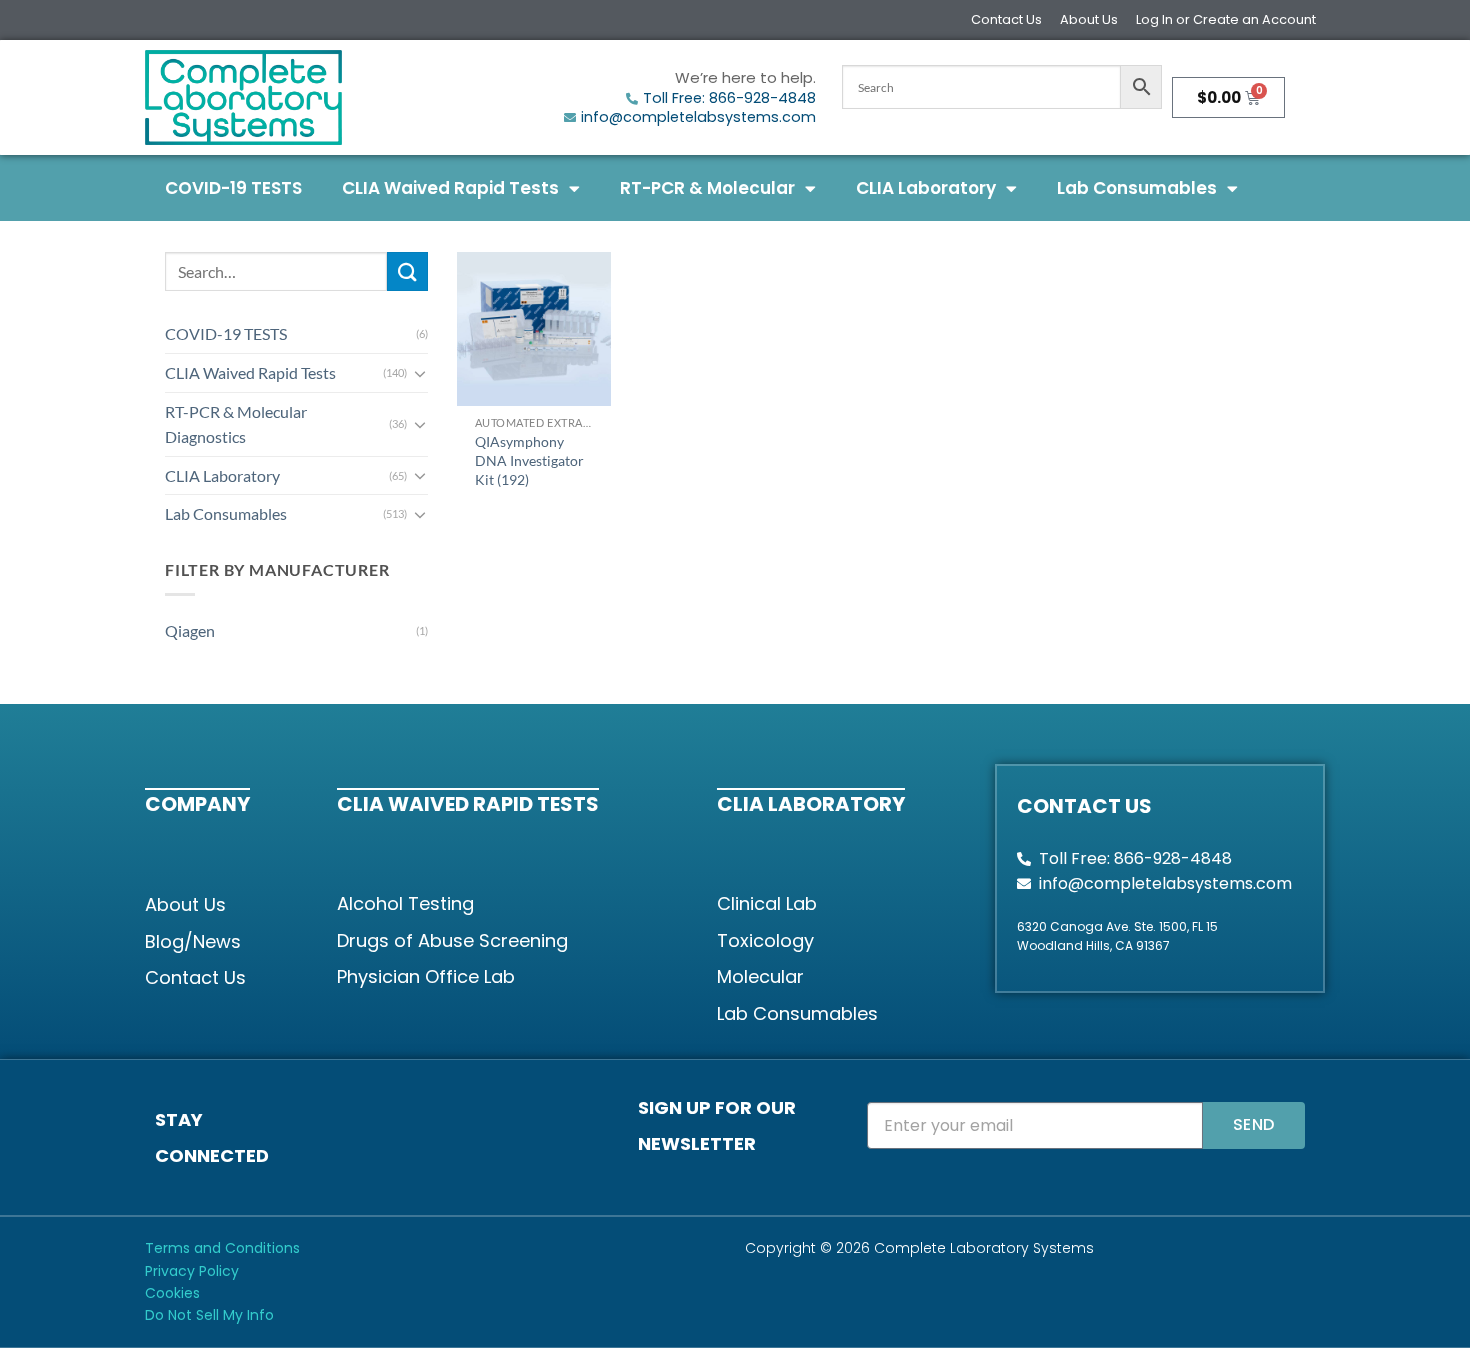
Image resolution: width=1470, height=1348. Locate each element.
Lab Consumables (1137, 188)
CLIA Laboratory (926, 188)
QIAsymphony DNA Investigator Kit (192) (529, 460)
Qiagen (190, 630)
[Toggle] (420, 373)
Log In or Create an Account (1226, 19)
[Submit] (407, 271)
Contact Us (1006, 19)
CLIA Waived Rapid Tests (450, 188)
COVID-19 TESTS (233, 188)
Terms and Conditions (222, 1248)
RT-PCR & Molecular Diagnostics (236, 424)
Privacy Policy (192, 1271)
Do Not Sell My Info (209, 1315)
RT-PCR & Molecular (707, 188)
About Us (1089, 19)
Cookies (172, 1293)
